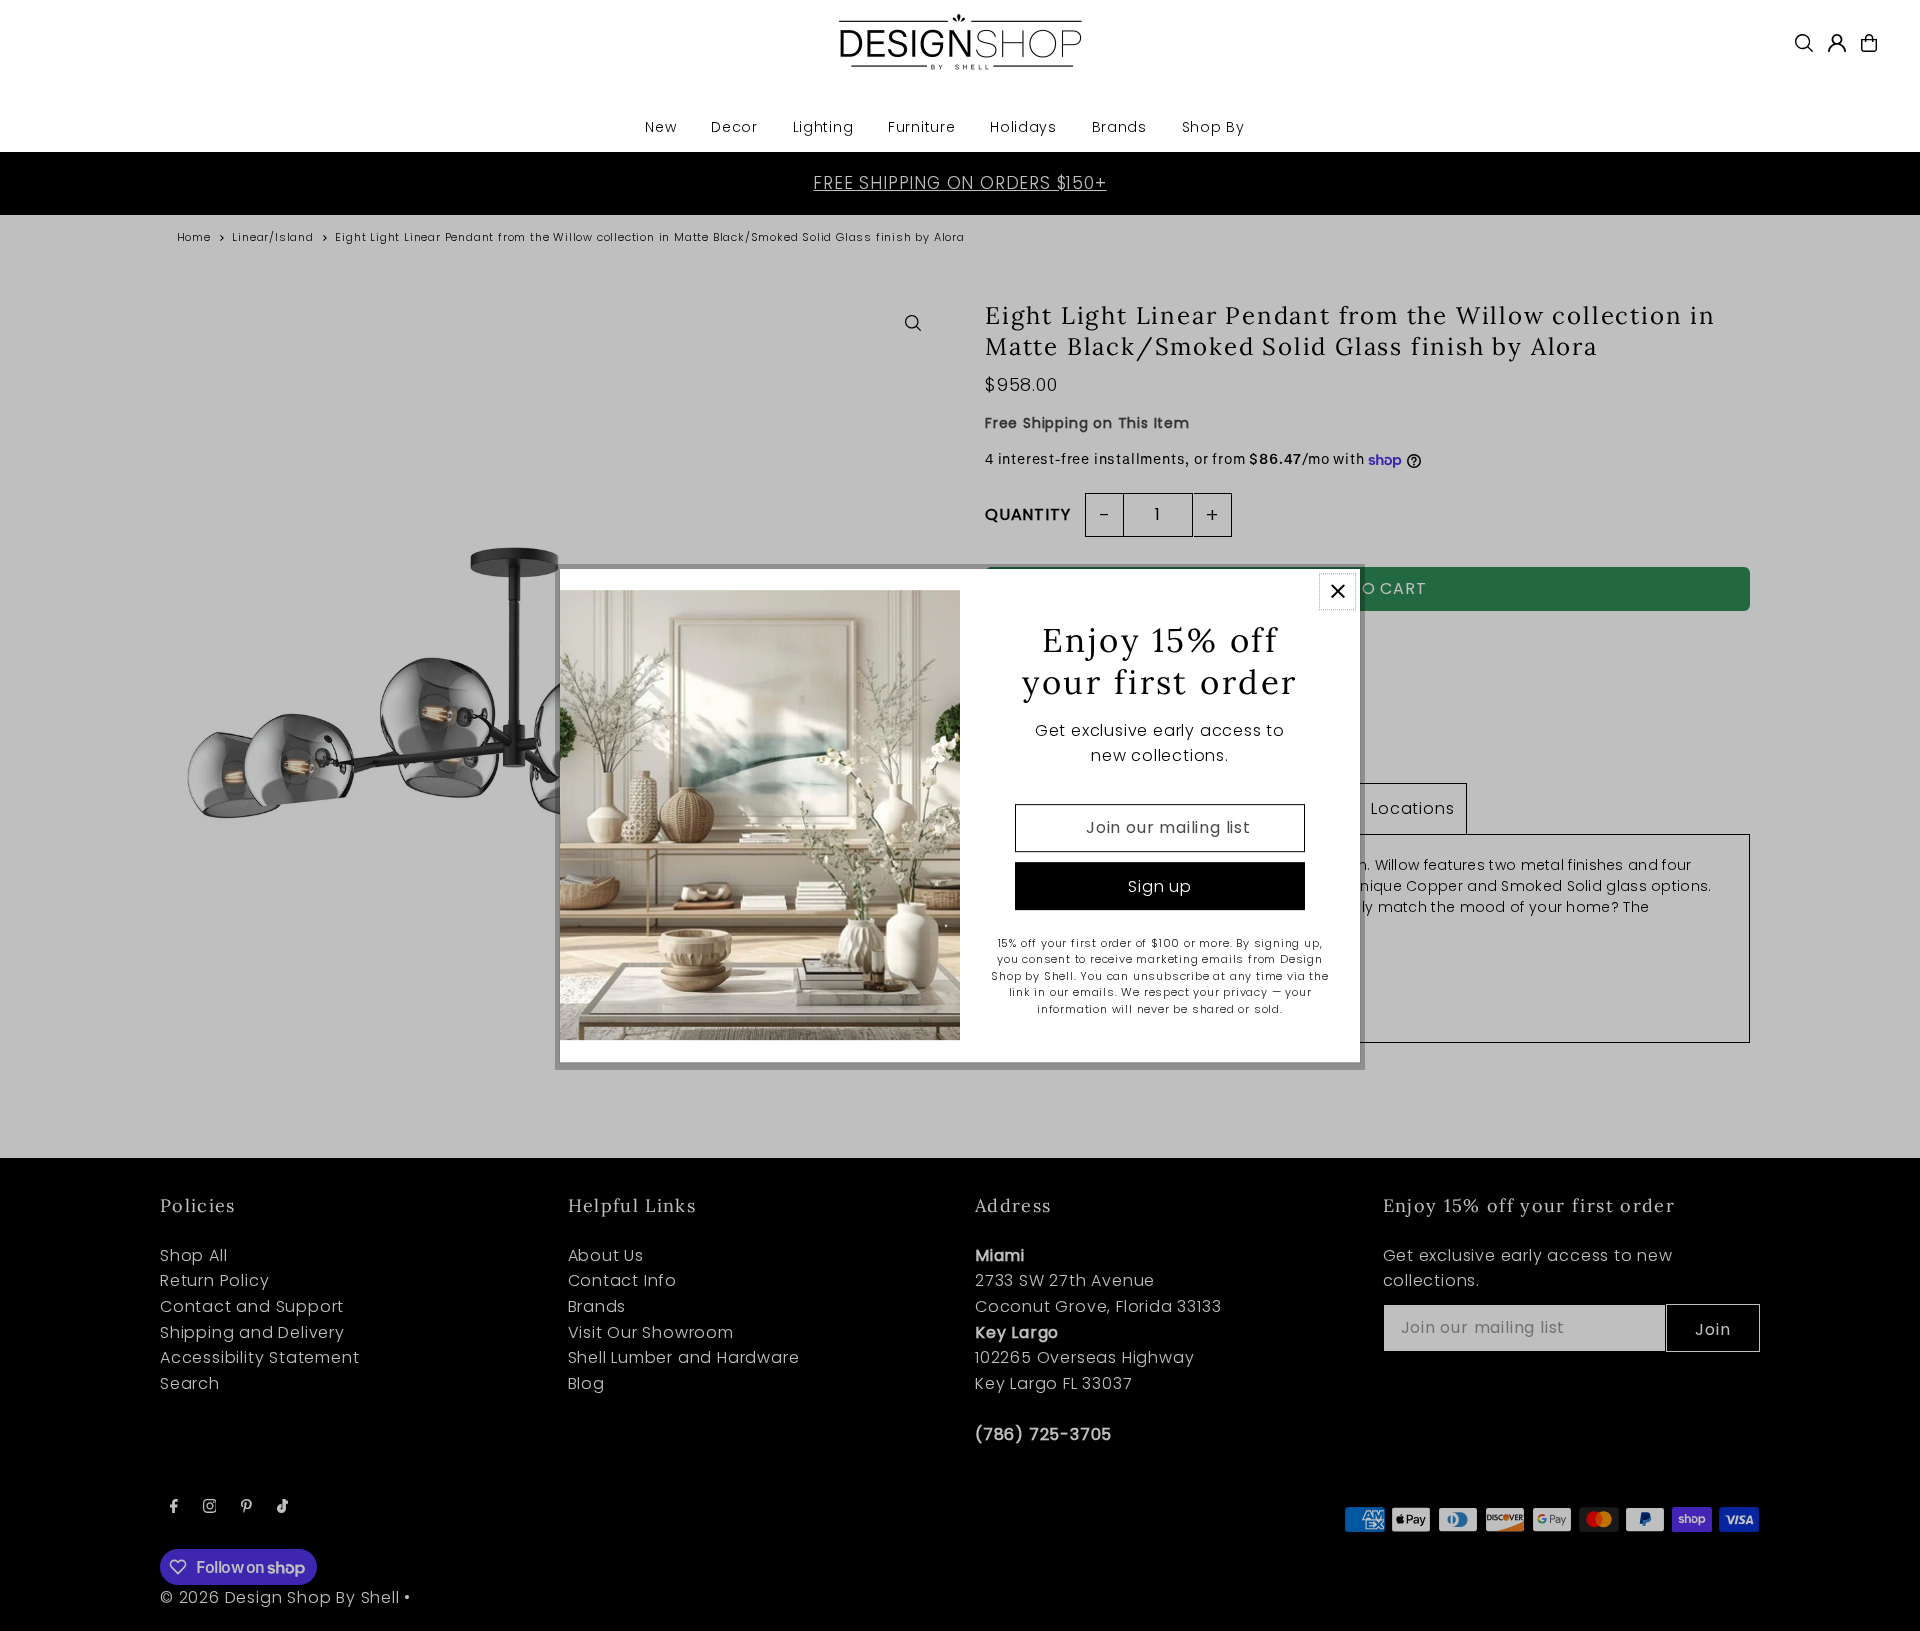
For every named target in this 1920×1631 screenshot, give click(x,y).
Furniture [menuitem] (921, 127)
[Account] (1837, 43)
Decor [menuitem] (734, 127)
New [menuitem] (660, 127)
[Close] (1337, 591)
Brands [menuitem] (1119, 127)
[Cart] (1869, 43)
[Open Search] (1804, 43)
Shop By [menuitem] (1213, 127)
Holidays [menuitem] (1023, 127)
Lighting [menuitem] (823, 127)
